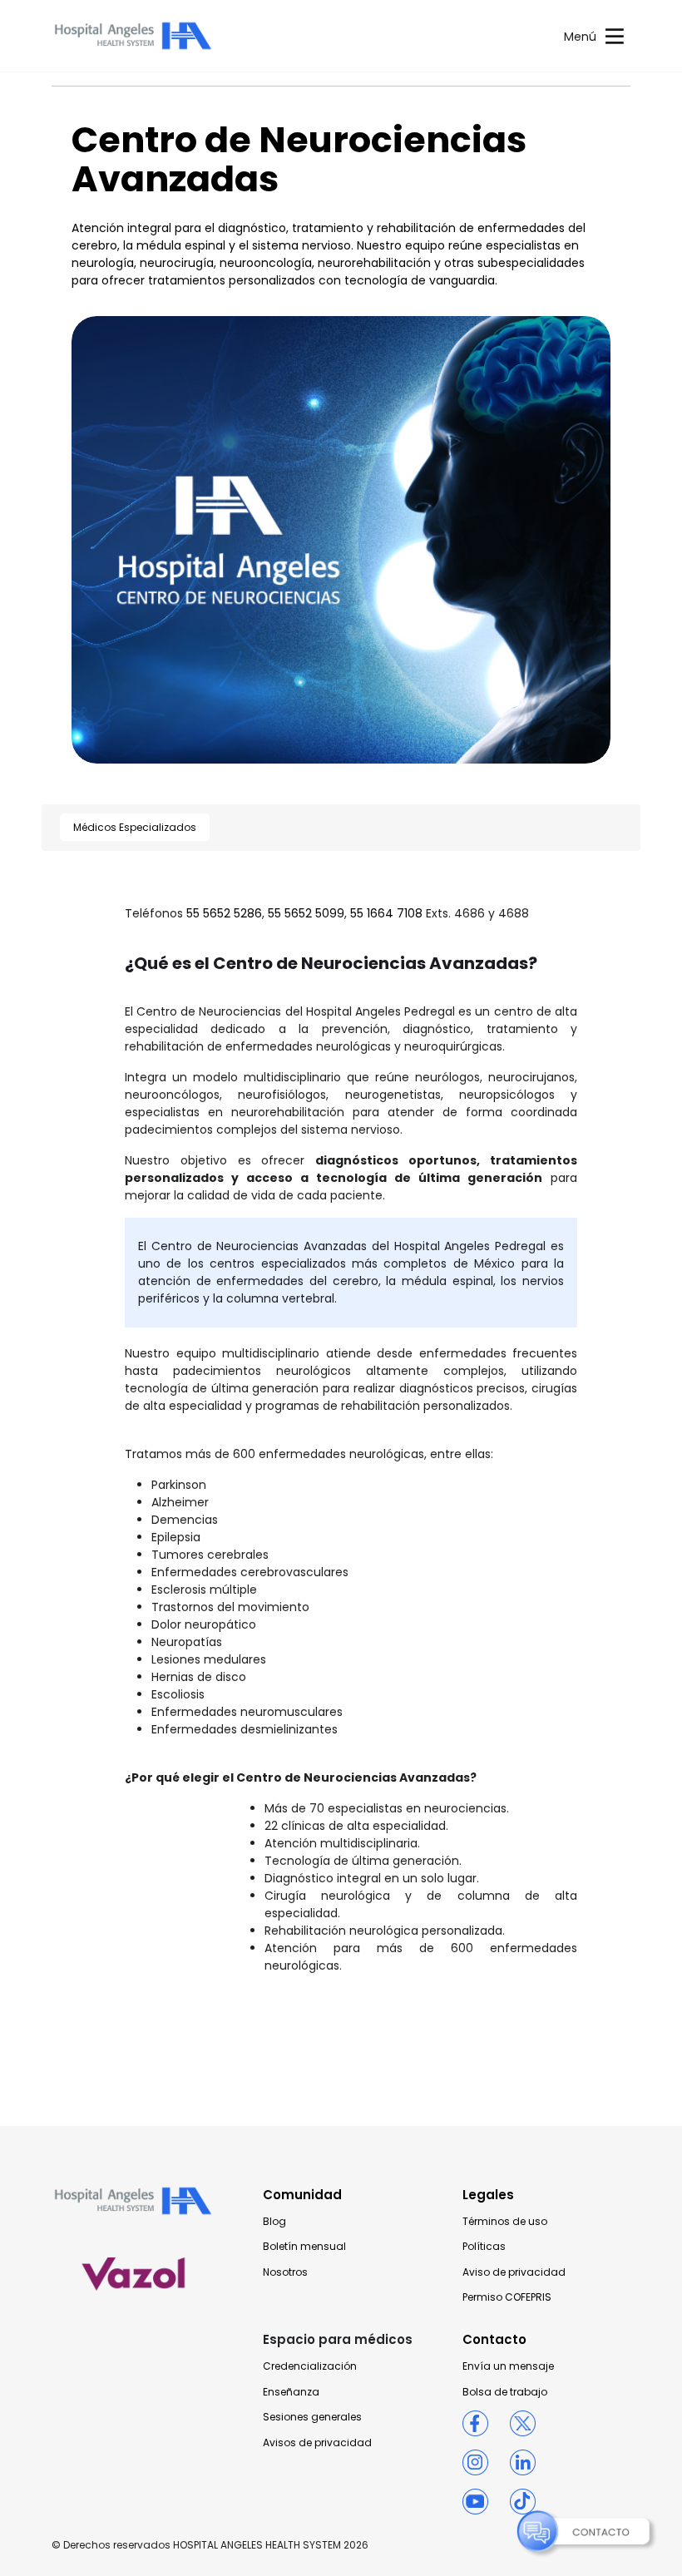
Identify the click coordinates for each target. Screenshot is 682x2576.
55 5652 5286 (224, 913)
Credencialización (310, 2366)
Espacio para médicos (338, 2339)
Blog (274, 2222)
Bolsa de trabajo (505, 2392)
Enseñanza (291, 2392)
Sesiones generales (312, 2417)
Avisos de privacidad (317, 2443)
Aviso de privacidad (514, 2272)
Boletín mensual (304, 2247)
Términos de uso (505, 2222)
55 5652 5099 (306, 913)
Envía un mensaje (508, 2366)
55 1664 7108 (386, 913)
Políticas (484, 2247)
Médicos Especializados (135, 827)
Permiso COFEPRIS (507, 2297)
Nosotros (285, 2272)
